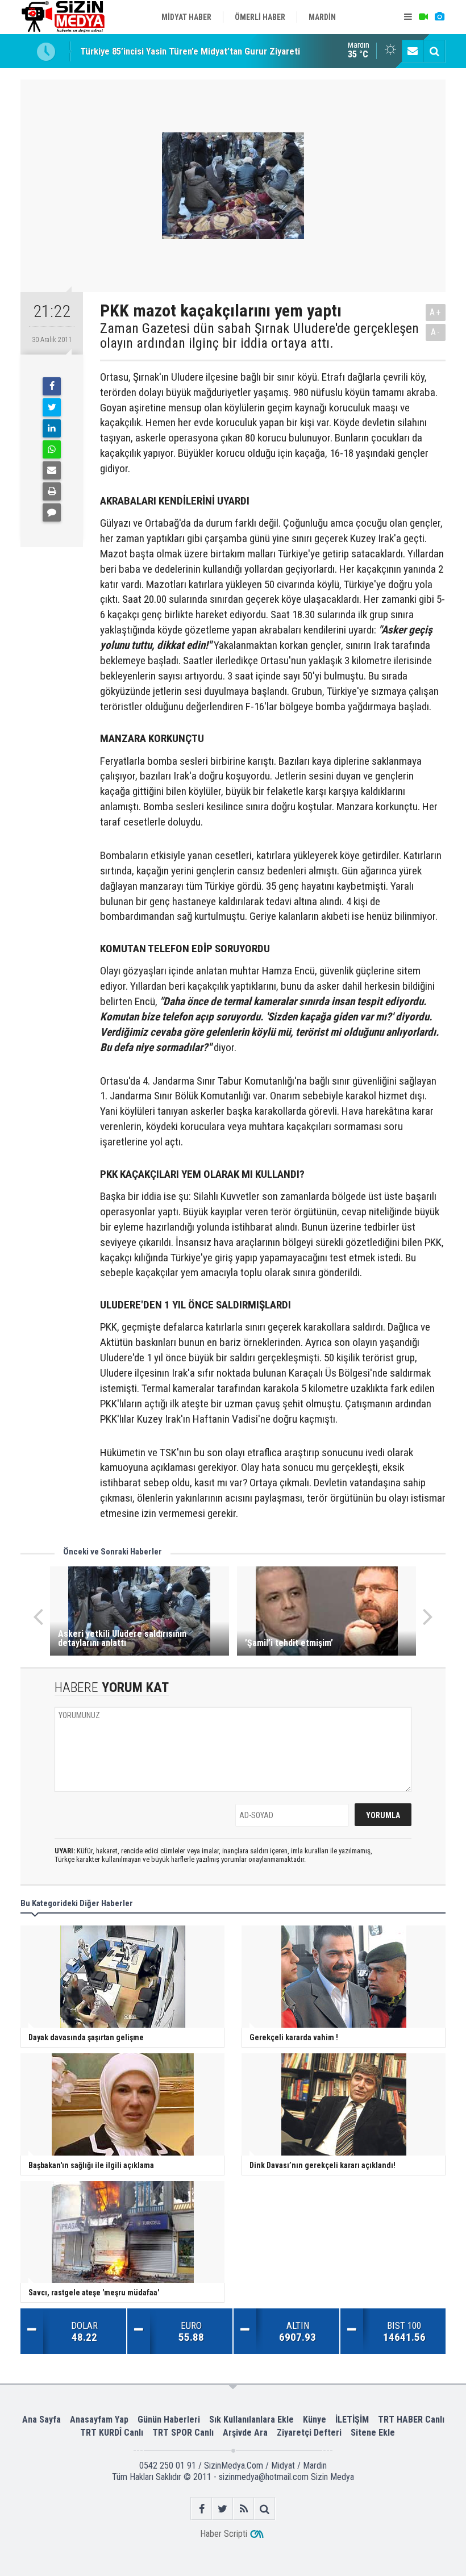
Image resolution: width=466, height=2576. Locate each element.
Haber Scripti (224, 2534)
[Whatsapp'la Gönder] (52, 449)
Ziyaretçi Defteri (309, 2433)
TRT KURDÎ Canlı (112, 2433)
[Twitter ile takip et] (222, 2509)
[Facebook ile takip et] (201, 2509)
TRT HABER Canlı (411, 2419)
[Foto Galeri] (439, 17)
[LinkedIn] (52, 428)
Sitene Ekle (373, 2433)
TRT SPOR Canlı (183, 2433)
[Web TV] (423, 17)
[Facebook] (52, 386)
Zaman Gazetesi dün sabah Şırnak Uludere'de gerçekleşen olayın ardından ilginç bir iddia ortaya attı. (259, 336)
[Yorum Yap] (52, 512)
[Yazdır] (52, 491)
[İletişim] (413, 51)
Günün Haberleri (169, 2419)
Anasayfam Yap (99, 2419)
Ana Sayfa (41, 2419)
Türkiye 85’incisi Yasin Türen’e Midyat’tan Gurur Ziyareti (190, 51)
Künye (315, 2419)
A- (436, 332)
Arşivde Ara (245, 2433)
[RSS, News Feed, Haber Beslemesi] (244, 2509)
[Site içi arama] (434, 51)
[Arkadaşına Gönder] (52, 470)
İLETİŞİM (352, 2419)
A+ (436, 312)
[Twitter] (52, 407)
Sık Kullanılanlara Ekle (251, 2419)
